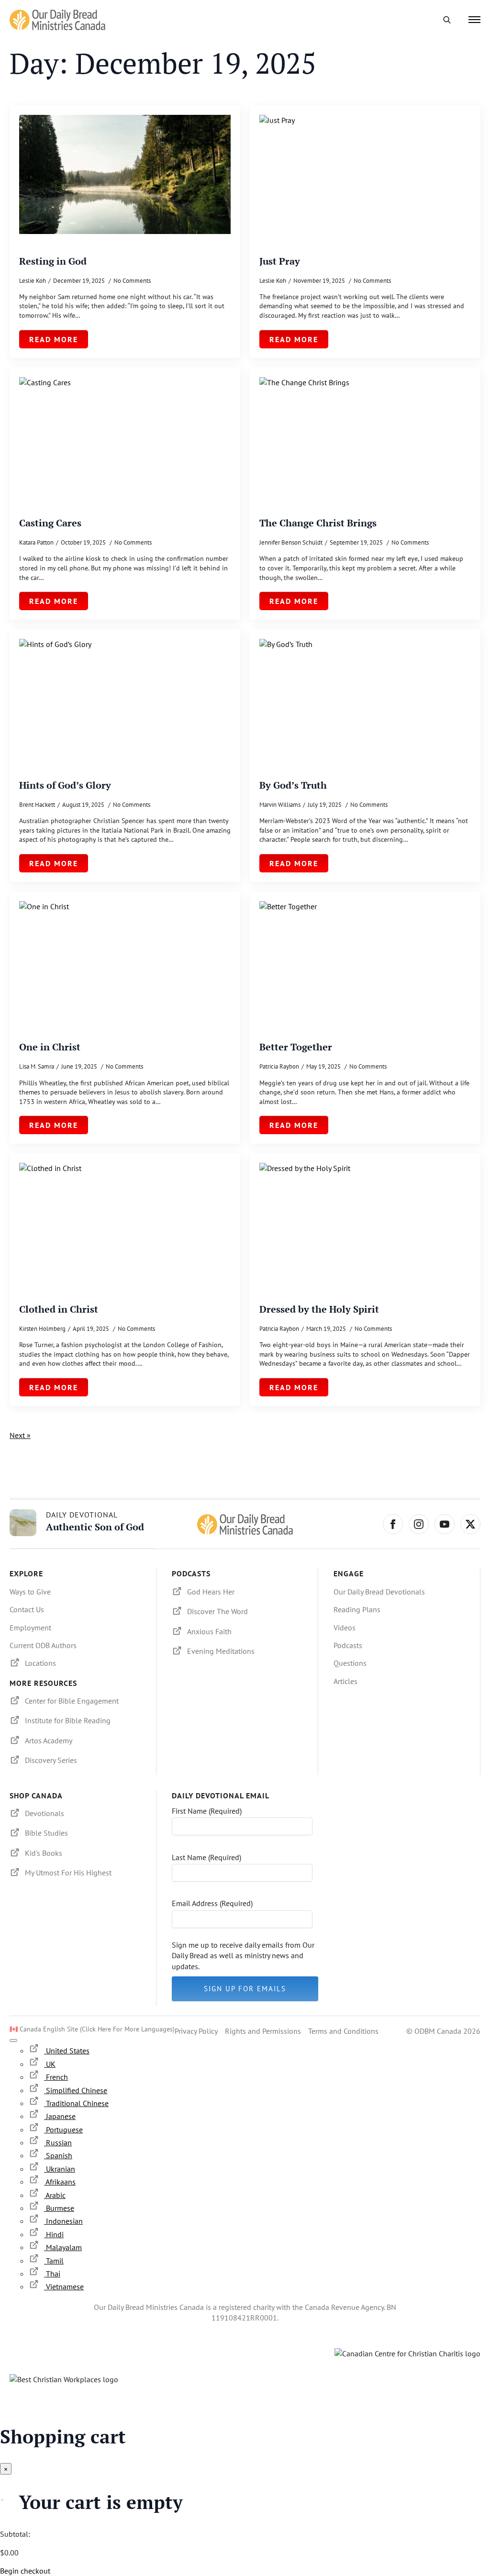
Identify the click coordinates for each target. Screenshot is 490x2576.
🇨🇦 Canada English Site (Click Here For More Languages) (92, 2029)
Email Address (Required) (212, 1903)
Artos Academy (49, 1740)
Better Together (296, 1047)
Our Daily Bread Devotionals (379, 1592)
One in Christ (50, 1047)
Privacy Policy (196, 2031)
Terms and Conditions (343, 2031)
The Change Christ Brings (318, 523)
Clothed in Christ (59, 1309)
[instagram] (419, 1524)
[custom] (470, 1524)
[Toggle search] (447, 20)
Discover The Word (217, 1611)
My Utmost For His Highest (68, 1873)
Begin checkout (25, 2571)
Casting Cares (50, 523)
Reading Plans (357, 1609)
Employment (30, 1628)
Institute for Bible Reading (68, 1720)
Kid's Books (44, 1853)
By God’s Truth (293, 785)
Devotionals (45, 1813)
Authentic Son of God (95, 1527)
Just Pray (280, 261)
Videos (345, 1628)
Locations (40, 1663)
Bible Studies (46, 1833)
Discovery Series (51, 1760)
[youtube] (445, 1524)
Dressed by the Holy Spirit (319, 1309)
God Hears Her (211, 1592)
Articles (345, 1681)
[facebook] (393, 1524)
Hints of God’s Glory (65, 785)
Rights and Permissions (263, 2031)
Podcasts (348, 1645)
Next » (20, 1435)
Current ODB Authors (43, 1645)
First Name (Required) (207, 1811)
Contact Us (27, 1609)
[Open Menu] (474, 20)
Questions (350, 1663)
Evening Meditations (221, 1651)
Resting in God (53, 261)
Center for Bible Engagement (72, 1701)
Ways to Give (30, 1592)
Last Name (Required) (206, 1857)
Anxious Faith (209, 1631)
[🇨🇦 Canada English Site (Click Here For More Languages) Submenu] (13, 2041)
